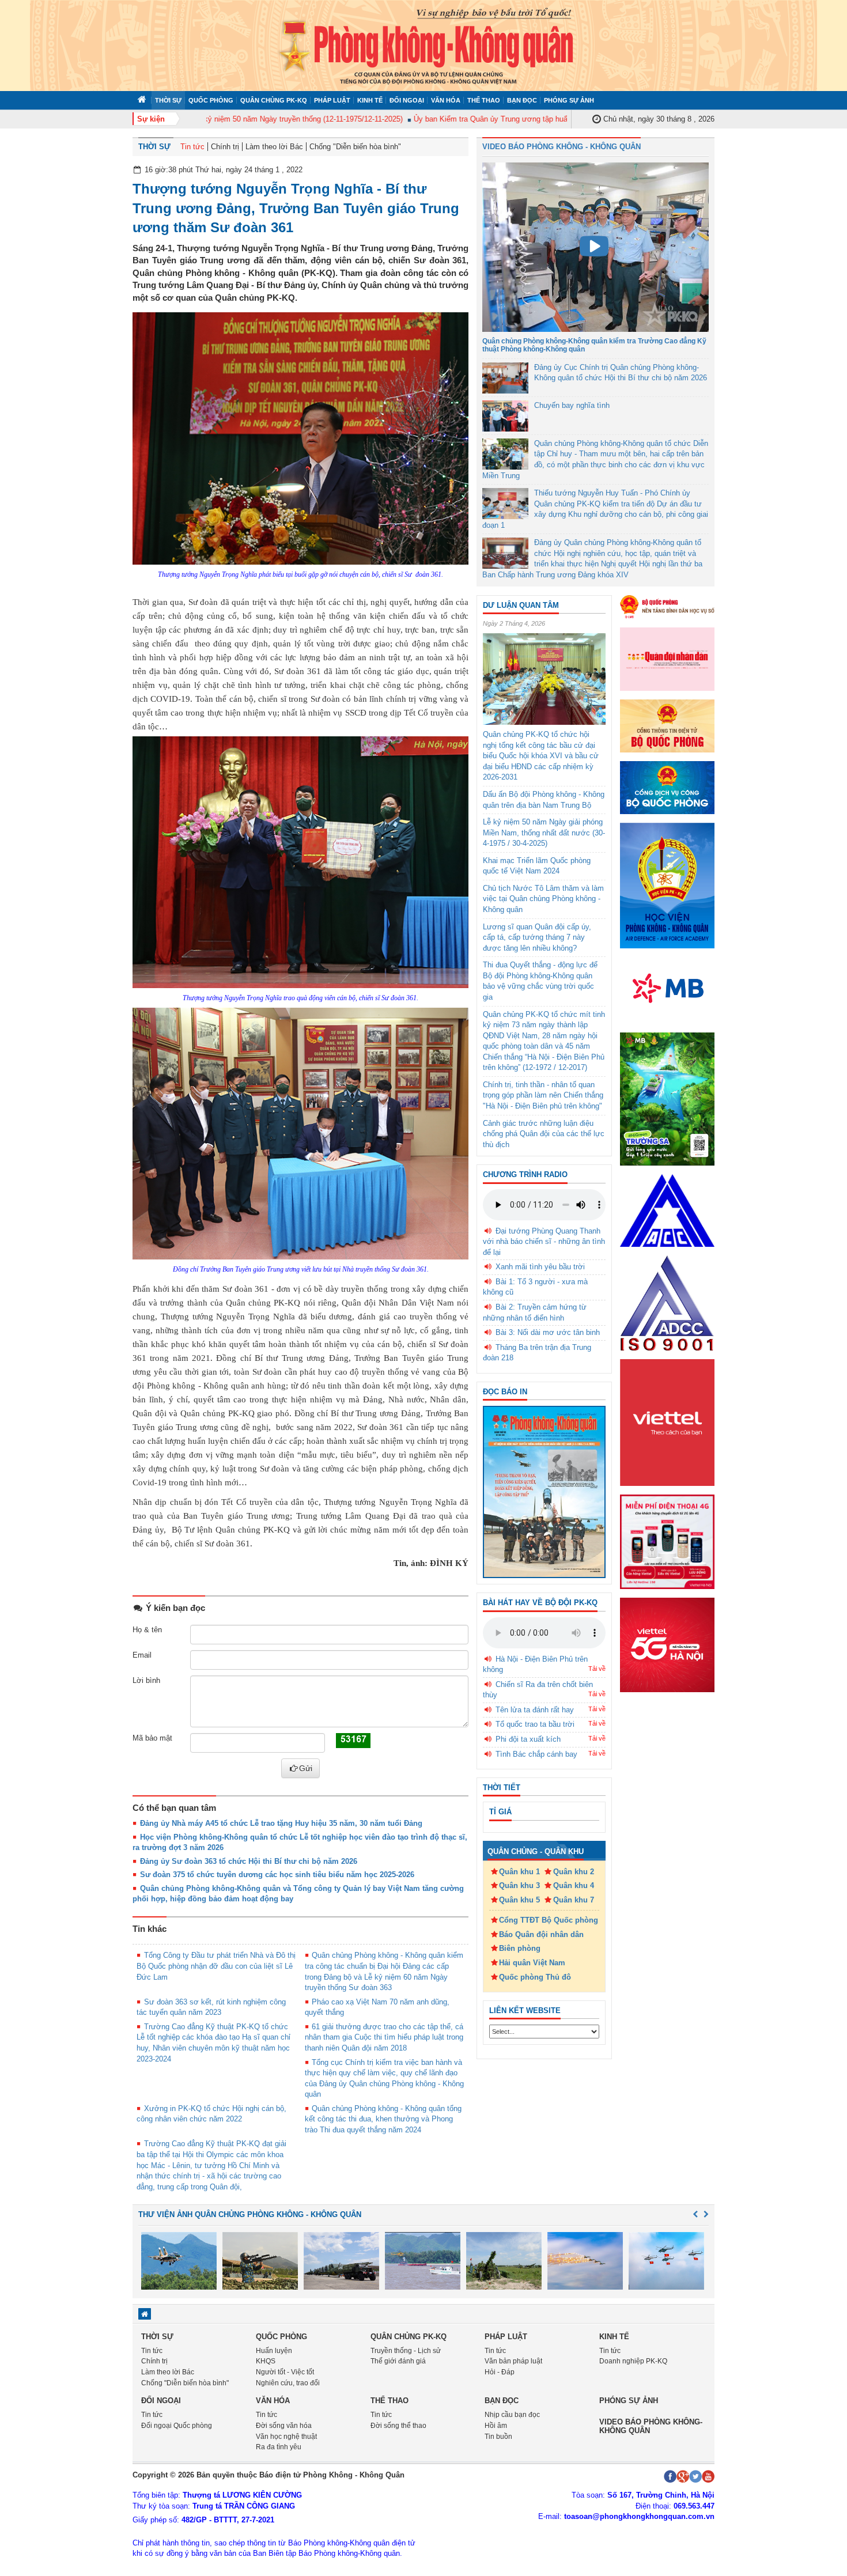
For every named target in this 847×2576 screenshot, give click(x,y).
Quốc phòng (211, 100)
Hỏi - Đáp (500, 2372)
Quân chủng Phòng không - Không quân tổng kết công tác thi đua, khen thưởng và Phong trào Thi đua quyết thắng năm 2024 (383, 2119)
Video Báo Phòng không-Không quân (651, 2426)
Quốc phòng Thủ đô (535, 1977)
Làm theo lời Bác (274, 147)
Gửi (306, 1768)
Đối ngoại (407, 100)
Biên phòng (520, 1948)
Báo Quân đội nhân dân (541, 1934)
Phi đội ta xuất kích (528, 1739)
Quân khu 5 (519, 1900)
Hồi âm (496, 2426)
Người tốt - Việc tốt (285, 2372)
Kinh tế (370, 100)
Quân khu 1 (519, 1872)
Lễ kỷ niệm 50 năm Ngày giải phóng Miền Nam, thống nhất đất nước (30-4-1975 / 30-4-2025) (544, 833)
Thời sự (168, 100)
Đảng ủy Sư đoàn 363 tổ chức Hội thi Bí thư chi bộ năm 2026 (249, 1861)
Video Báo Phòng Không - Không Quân (561, 147)
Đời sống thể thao (398, 2426)
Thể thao (484, 100)
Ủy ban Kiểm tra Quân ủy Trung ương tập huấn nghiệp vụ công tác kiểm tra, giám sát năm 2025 (536, 119)
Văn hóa (446, 100)
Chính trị (225, 147)
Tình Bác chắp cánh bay (536, 1754)
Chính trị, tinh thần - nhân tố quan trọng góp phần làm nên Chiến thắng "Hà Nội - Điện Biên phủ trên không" (543, 1095)
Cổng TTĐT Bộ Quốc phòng (549, 1920)
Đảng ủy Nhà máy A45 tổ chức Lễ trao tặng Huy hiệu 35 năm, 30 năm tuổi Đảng (281, 1823)
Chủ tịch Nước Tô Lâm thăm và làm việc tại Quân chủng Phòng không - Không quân (543, 899)
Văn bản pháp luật (513, 2361)
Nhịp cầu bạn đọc (512, 2415)
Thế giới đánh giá (398, 2361)
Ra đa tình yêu (279, 2447)
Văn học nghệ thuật (286, 2437)
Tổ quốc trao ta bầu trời (535, 1724)
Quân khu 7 (574, 1900)
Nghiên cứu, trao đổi (288, 2383)
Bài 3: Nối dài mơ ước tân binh (548, 1332)
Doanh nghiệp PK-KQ (633, 2361)
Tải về (597, 1669)
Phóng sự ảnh (569, 100)
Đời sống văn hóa (284, 2426)
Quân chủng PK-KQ (274, 100)
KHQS (266, 2361)
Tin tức (192, 147)
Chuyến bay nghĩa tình (572, 405)
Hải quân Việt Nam (532, 1963)
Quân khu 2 (574, 1872)
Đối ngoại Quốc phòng (177, 2426)
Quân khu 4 (574, 1885)
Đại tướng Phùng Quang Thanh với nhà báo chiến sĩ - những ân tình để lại (544, 1242)
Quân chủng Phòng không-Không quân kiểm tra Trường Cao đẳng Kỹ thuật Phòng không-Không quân (594, 345)
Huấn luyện (274, 2351)
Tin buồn (498, 2437)
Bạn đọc (522, 100)
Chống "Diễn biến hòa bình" (355, 147)
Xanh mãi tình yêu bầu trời (540, 1267)
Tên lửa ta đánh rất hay (535, 1710)
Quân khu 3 (519, 1885)
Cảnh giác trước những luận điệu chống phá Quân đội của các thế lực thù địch (544, 1134)
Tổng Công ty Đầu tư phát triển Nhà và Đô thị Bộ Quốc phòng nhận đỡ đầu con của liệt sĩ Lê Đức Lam (216, 1966)
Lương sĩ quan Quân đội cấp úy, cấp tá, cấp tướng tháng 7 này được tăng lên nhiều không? (537, 937)
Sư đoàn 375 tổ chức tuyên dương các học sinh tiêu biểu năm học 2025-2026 (277, 1875)
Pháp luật (332, 100)
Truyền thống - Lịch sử (406, 2351)
